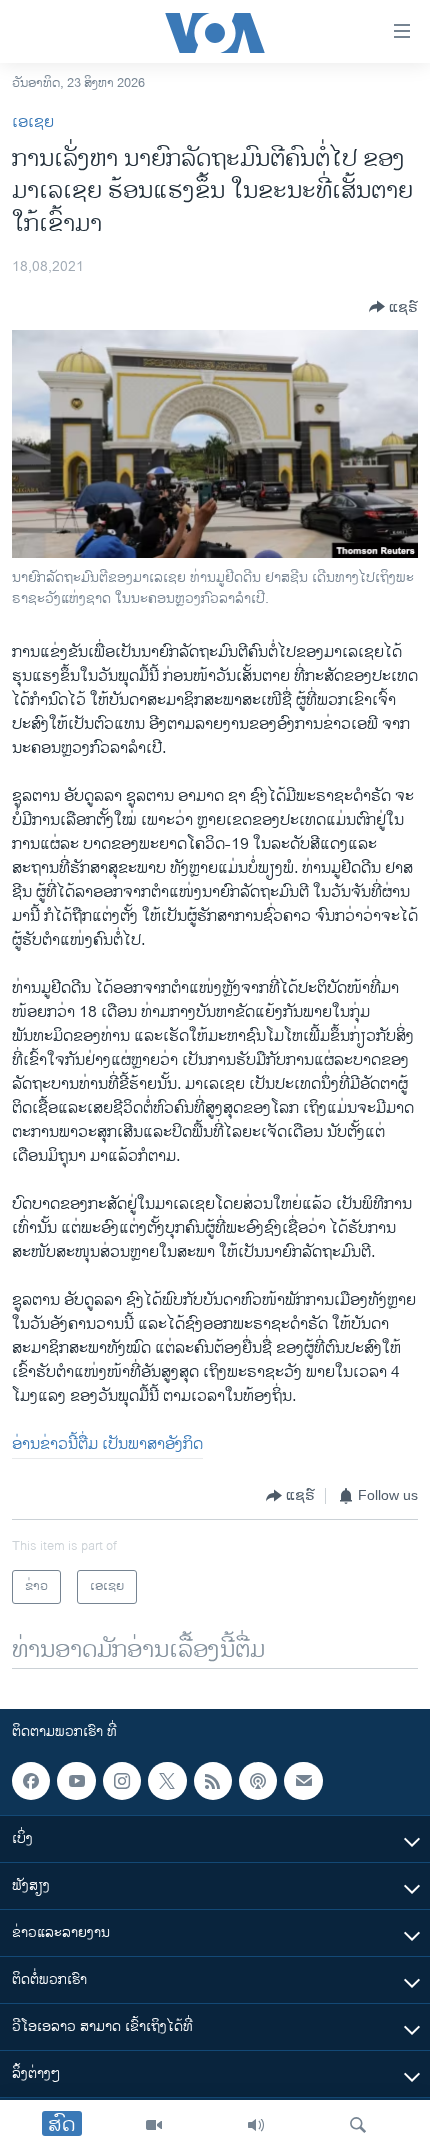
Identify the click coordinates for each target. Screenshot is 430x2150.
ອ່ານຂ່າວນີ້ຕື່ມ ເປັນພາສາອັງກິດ (107, 1444)
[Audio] (256, 2125)
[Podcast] (258, 1781)
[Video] (154, 2125)
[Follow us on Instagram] (122, 1781)
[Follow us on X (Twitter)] (167, 1781)
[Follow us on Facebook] (31, 1781)
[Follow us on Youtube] (76, 1781)
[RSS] (213, 1781)
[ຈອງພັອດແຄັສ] (303, 1781)
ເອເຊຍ (33, 122)
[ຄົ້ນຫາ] (358, 2125)
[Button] (393, 307)
